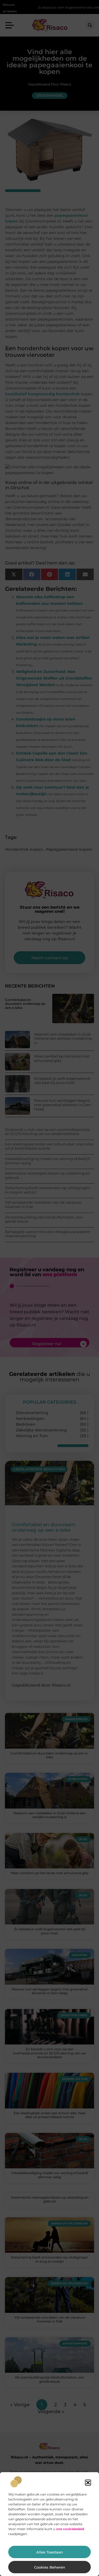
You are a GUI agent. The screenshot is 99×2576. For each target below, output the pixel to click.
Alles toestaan (50, 2552)
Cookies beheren (50, 2567)
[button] (88, 2483)
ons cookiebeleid (70, 2529)
